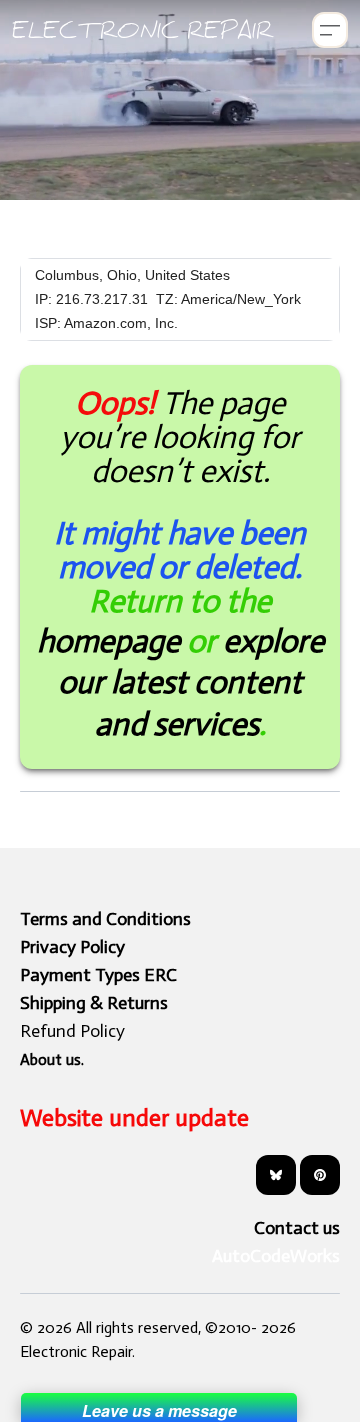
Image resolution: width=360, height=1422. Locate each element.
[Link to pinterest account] (320, 1175)
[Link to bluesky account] (276, 1175)
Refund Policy (72, 1031)
